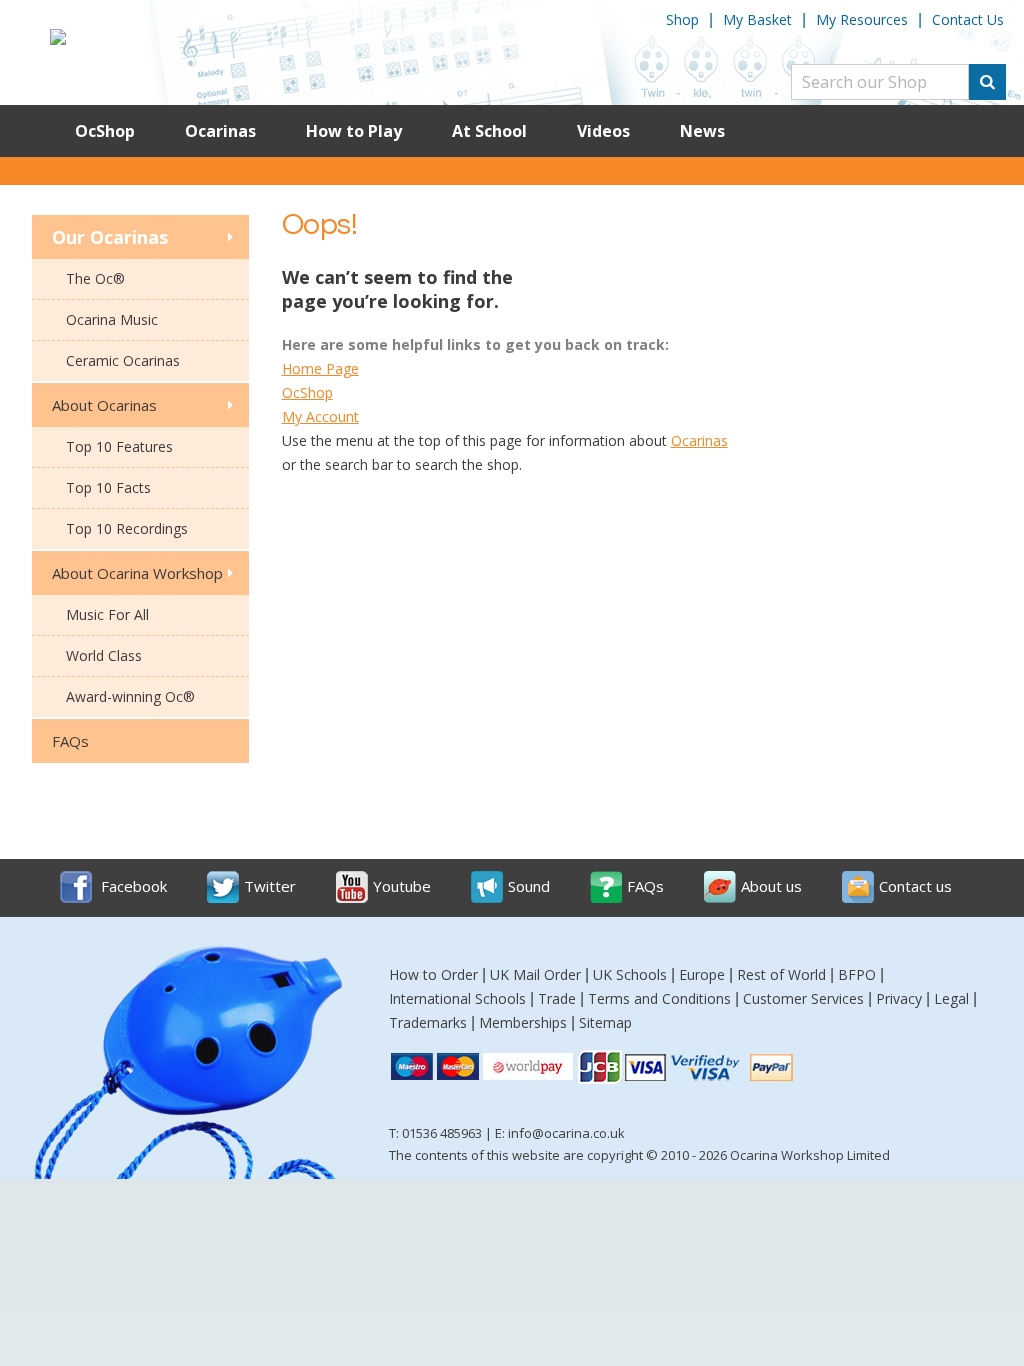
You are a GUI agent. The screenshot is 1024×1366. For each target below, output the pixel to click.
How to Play (354, 131)
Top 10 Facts (108, 487)
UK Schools (630, 974)
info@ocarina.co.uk (566, 1133)
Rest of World (781, 974)
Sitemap (605, 1022)
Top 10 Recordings (127, 528)
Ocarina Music (112, 319)
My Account (320, 416)
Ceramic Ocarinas (123, 360)
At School (489, 131)
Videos (603, 131)
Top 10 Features (119, 446)
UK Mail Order (535, 974)
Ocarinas (220, 131)
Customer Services (803, 998)
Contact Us (968, 19)
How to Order (433, 974)
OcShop (105, 131)
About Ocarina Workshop (137, 573)
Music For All (107, 614)
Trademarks (428, 1022)
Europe (702, 974)
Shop (682, 19)
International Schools (457, 998)
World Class (104, 655)
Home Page (320, 368)
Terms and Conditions (659, 998)
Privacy (899, 998)
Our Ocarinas (110, 237)
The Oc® (95, 278)
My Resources (862, 19)
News (702, 131)
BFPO (857, 974)
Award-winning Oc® (130, 696)
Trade (557, 998)
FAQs (70, 741)
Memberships (523, 1022)
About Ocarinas (104, 405)
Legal (951, 998)
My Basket (757, 19)
